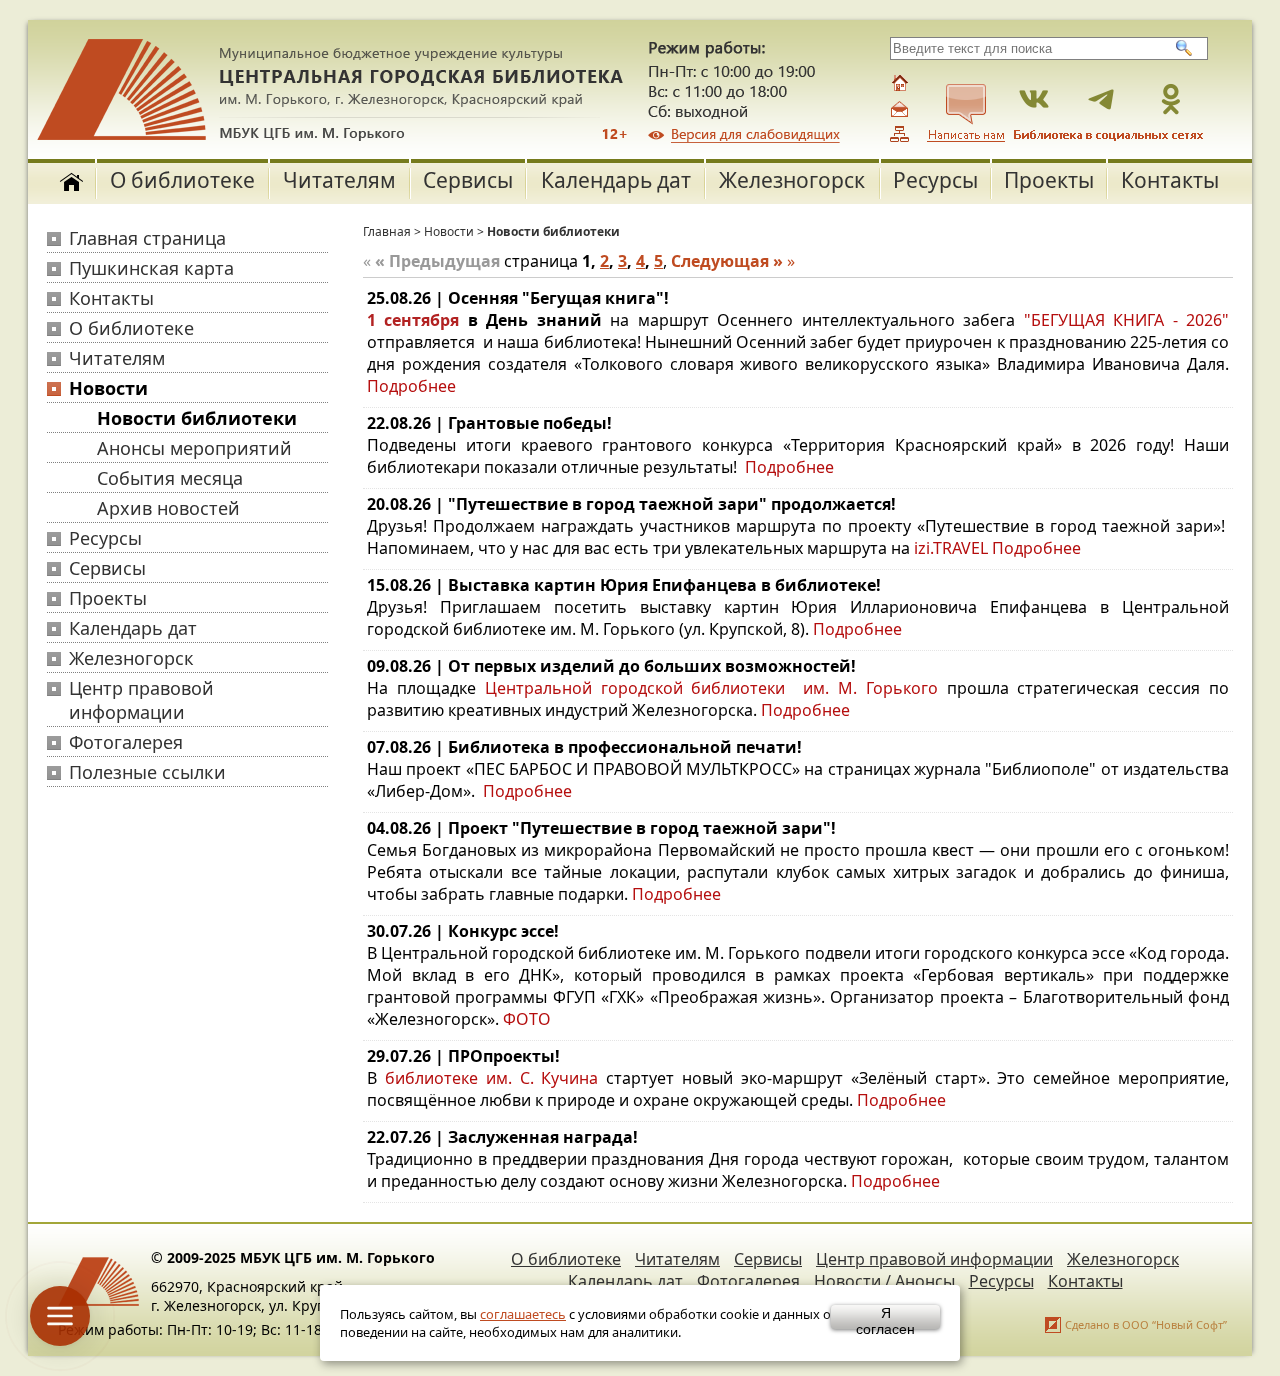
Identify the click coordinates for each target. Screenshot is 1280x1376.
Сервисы (468, 180)
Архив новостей (168, 508)
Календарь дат (616, 180)
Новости (108, 388)
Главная (387, 231)
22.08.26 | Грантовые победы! (489, 423)
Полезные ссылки (147, 772)
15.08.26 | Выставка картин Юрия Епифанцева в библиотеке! (624, 585)
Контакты (1170, 180)
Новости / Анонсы (884, 1281)
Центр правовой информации (141, 700)
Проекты (1049, 180)
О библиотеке (182, 180)
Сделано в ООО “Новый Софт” (1146, 1324)
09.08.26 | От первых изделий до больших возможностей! (611, 666)
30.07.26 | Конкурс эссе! (463, 931)
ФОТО (527, 1019)
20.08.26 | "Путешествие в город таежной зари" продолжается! (631, 504)
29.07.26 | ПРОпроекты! (463, 1056)
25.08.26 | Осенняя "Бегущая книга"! (518, 298)
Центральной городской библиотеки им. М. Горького (716, 688)
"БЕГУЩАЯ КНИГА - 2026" (1126, 320)
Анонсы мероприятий (194, 448)
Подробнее (411, 386)
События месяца (170, 478)
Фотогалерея (126, 742)
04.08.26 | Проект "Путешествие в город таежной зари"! (601, 828)
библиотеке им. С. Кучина (492, 1078)
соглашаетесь (523, 1314)
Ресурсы (935, 180)
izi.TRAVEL (951, 548)
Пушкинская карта (151, 268)
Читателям (339, 180)
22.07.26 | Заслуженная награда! (502, 1137)
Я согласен (885, 1317)
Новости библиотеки (197, 418)
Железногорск (792, 180)
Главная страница (147, 238)
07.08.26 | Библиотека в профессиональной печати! (584, 747)
